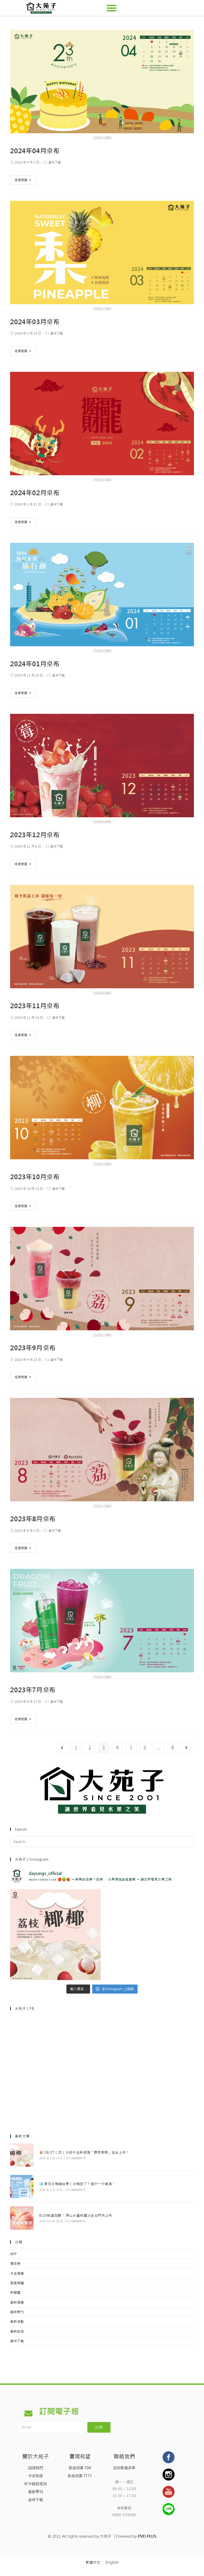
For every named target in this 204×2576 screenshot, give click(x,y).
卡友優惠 (17, 2273)
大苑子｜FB (25, 2009)
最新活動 (17, 2322)
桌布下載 (55, 162)
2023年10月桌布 (35, 1177)
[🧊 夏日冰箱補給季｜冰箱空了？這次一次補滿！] (22, 2187)
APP (13, 2254)
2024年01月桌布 (35, 664)
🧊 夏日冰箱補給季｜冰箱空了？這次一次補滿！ (77, 2184)
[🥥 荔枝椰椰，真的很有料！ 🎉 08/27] (55, 1935)
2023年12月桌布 (35, 835)
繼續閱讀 (21, 180)
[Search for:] (102, 1842)
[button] (112, 8)
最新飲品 (17, 2331)
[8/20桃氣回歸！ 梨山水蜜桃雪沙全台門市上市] (22, 2218)
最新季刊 (17, 2312)
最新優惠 (17, 2302)
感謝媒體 (17, 2283)
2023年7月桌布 (33, 1690)
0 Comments (76, 2158)
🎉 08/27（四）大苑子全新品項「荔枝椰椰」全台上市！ (84, 2152)
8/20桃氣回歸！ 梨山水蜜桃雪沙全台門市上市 (76, 2216)
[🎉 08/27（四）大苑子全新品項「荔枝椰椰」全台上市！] (22, 2155)
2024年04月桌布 (35, 151)
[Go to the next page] (186, 1748)
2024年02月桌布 (35, 493)
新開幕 (15, 2293)
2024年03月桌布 (35, 322)
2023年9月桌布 (33, 1348)
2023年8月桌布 (33, 1519)
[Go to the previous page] (62, 1748)
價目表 (15, 2264)
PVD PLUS (147, 2536)
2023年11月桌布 (35, 1006)
